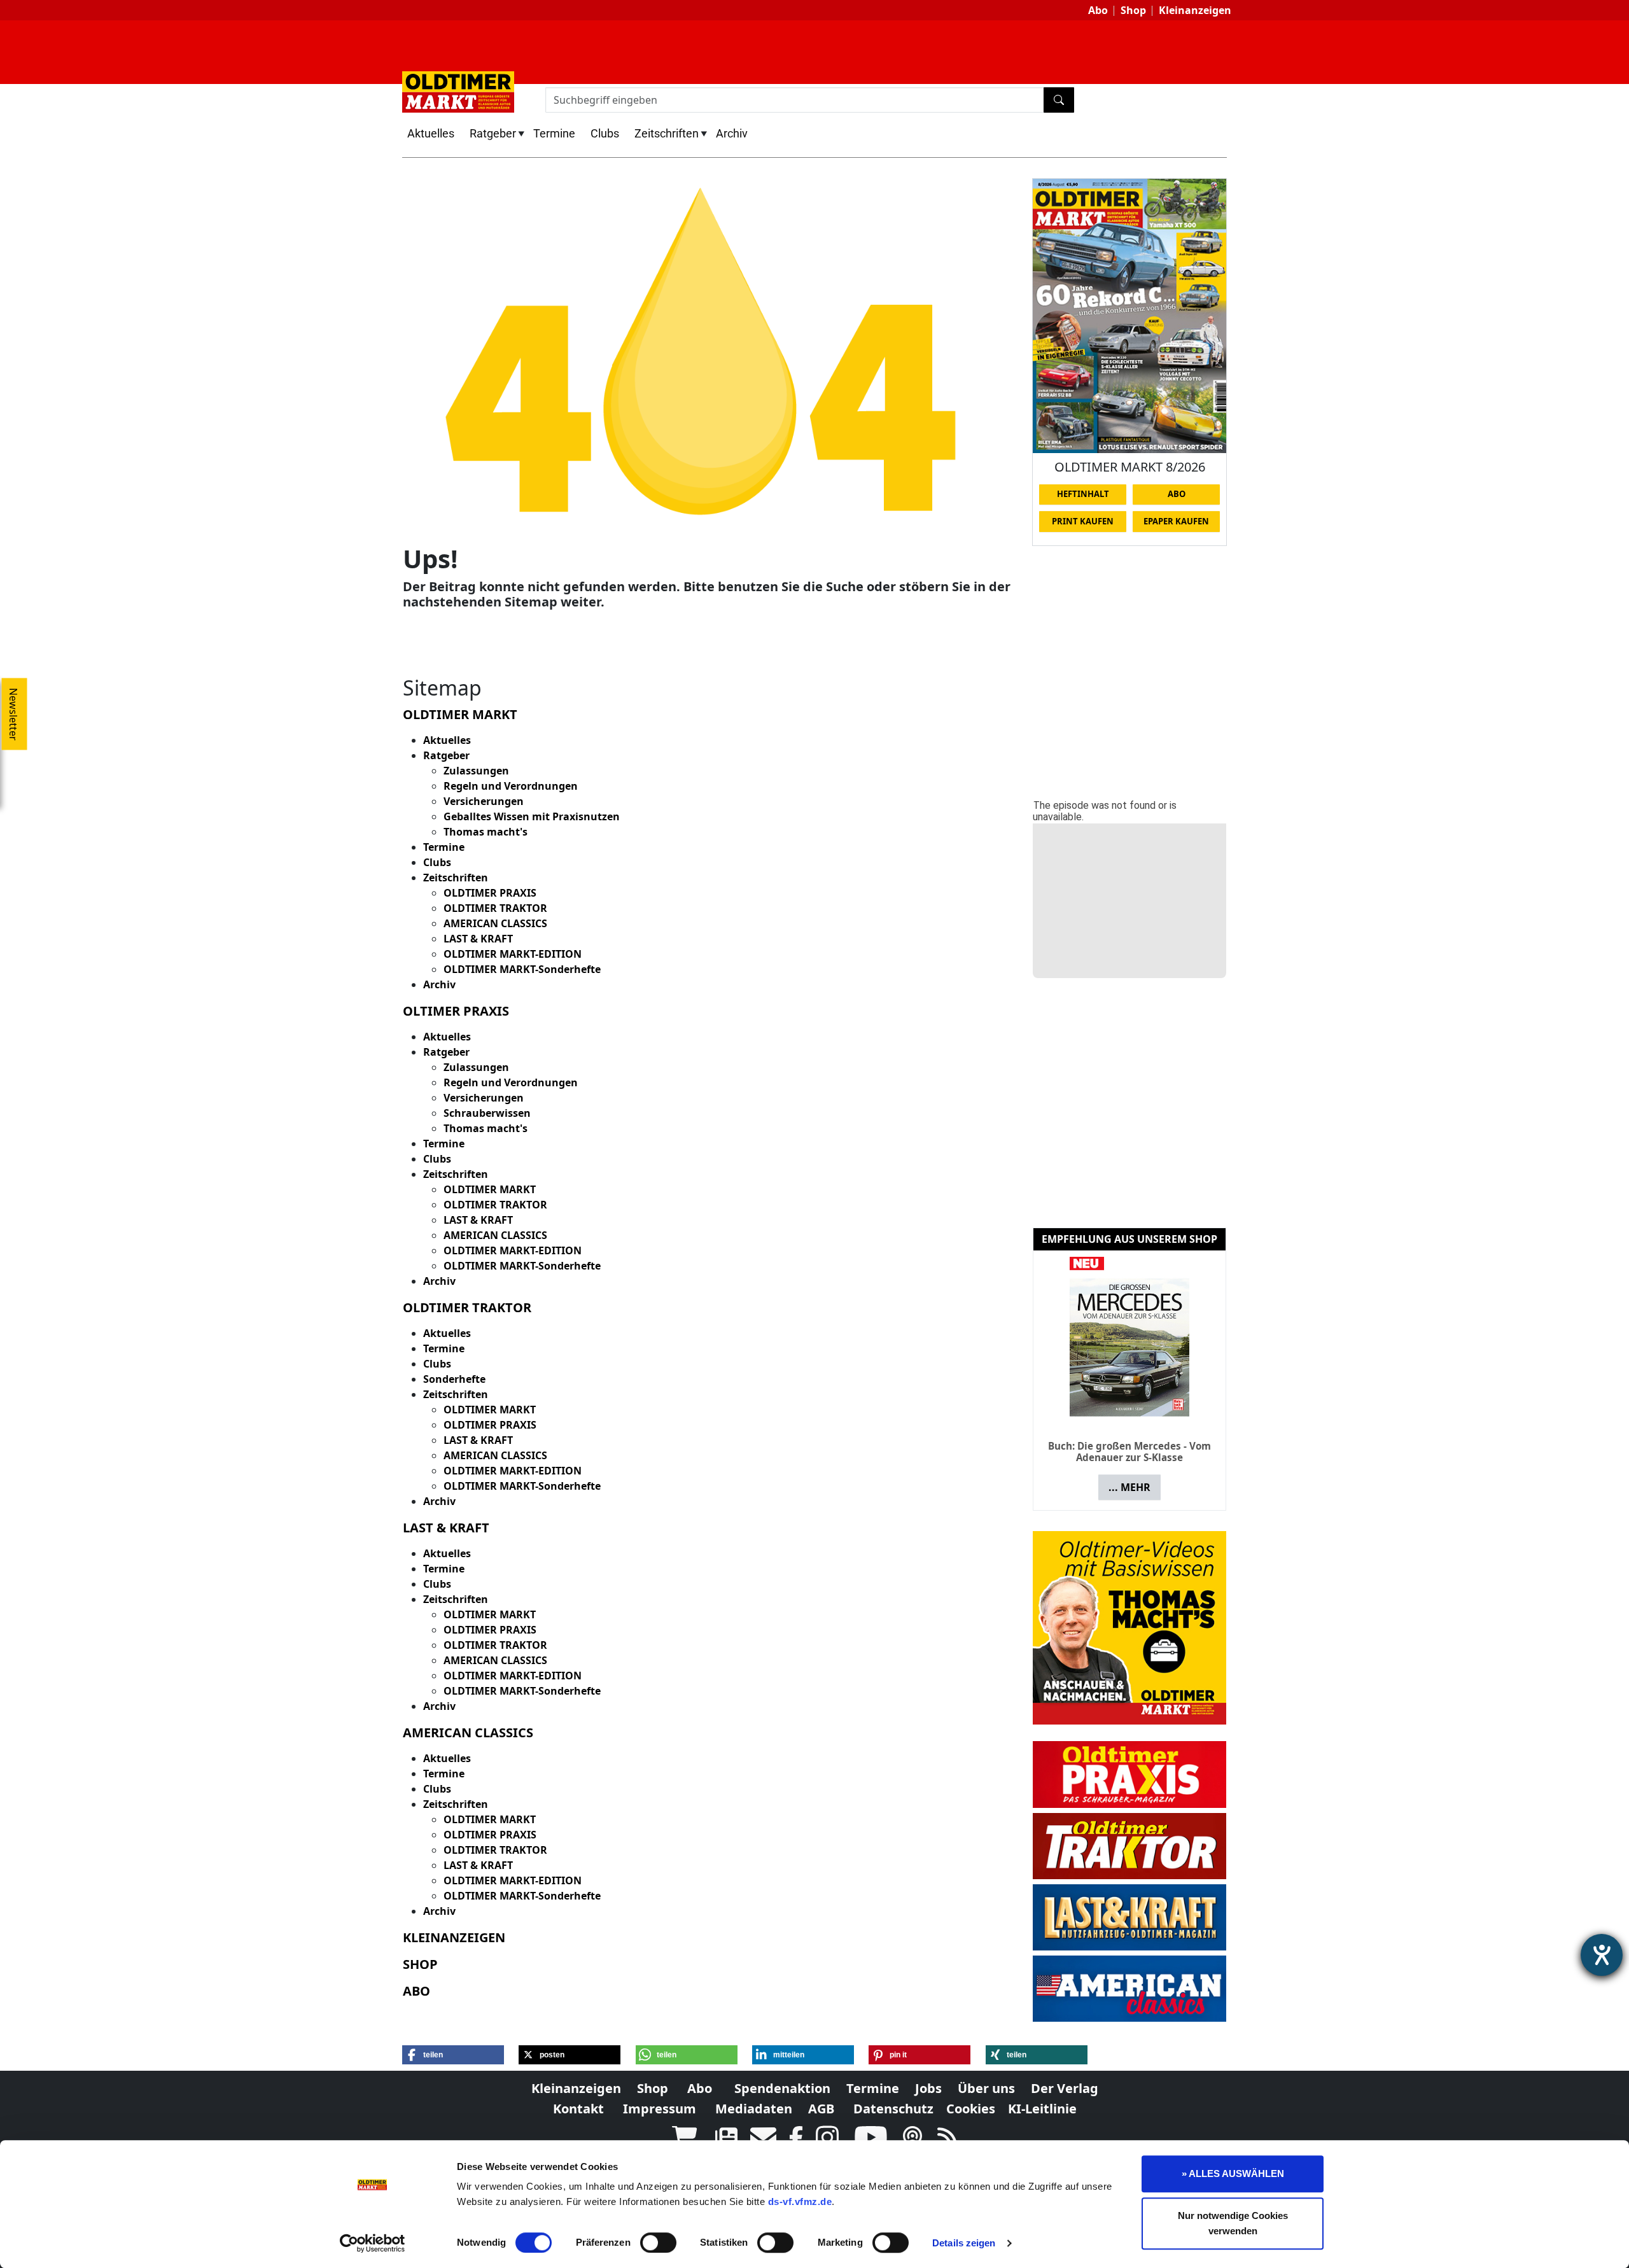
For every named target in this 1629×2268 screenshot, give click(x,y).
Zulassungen (476, 771)
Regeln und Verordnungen (511, 786)
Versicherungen (484, 801)
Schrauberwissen (487, 1113)
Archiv (732, 133)
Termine (554, 133)
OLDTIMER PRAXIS (490, 893)
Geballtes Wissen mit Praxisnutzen (532, 816)
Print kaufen (1083, 521)
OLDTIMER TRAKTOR (495, 908)
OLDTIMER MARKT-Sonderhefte (522, 969)
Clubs (605, 133)
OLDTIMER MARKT (490, 1189)
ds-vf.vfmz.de (800, 2201)
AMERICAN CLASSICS (495, 923)
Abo (1098, 10)
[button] (453, 2055)
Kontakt (578, 2109)
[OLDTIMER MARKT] (458, 91)
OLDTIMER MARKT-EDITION (513, 954)
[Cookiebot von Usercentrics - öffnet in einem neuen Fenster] (373, 2243)
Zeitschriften (667, 133)
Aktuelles (431, 133)
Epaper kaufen (1176, 521)
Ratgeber (493, 133)
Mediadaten (754, 2109)
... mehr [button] (1129, 1476)
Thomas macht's (486, 832)
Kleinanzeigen (1195, 10)
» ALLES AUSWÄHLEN (1233, 2173)
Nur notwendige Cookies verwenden (1233, 2223)
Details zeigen (964, 2243)
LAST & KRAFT (478, 939)
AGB (821, 2109)
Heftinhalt (1083, 494)
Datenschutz (893, 2109)
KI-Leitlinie (1042, 2109)
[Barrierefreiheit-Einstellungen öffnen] (1602, 1955)
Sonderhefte (454, 1379)
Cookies (971, 2109)
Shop (1133, 10)
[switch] (658, 2243)
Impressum (660, 2109)
